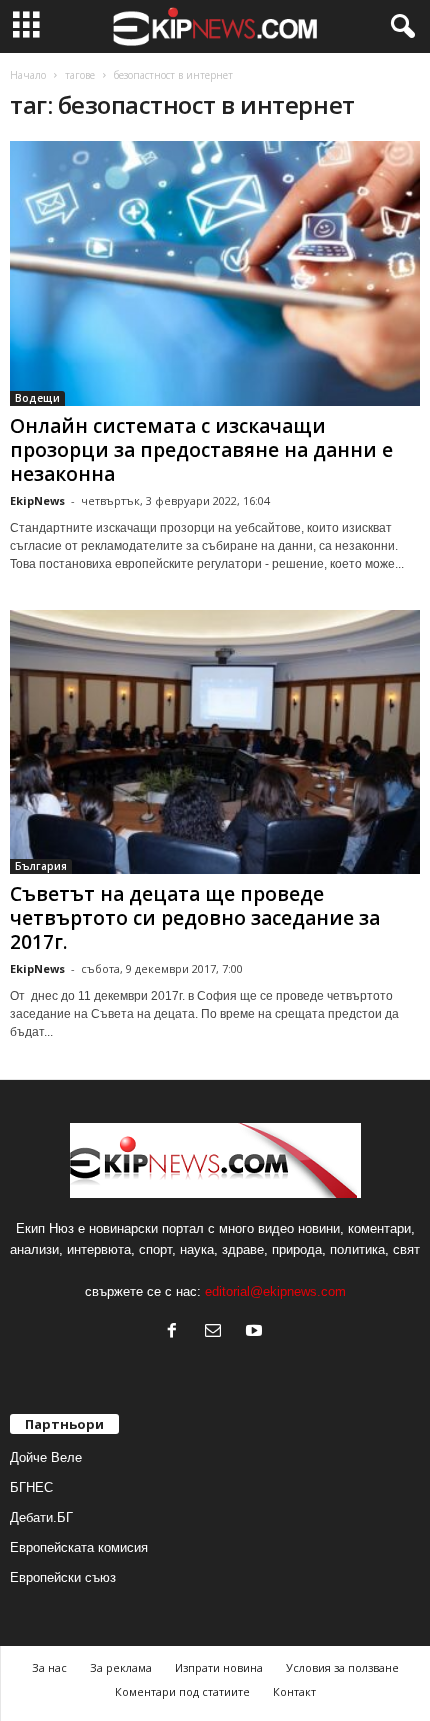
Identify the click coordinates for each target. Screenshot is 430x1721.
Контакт (294, 1691)
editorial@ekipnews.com (275, 1291)
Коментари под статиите (182, 1691)
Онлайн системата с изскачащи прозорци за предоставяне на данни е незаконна (201, 450)
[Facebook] (176, 1332)
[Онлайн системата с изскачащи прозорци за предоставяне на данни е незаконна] (215, 273)
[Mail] (217, 1332)
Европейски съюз (63, 1577)
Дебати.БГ (41, 1517)
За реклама (121, 1667)
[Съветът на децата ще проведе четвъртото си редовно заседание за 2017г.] (215, 742)
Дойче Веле (46, 1457)
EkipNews (37, 500)
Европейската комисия (79, 1547)
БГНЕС (31, 1487)
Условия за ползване (342, 1667)
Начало (28, 75)
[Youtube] (256, 1332)
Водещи (37, 398)
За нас (49, 1667)
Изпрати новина (219, 1667)
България (41, 866)
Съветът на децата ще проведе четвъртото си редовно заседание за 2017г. (195, 918)
